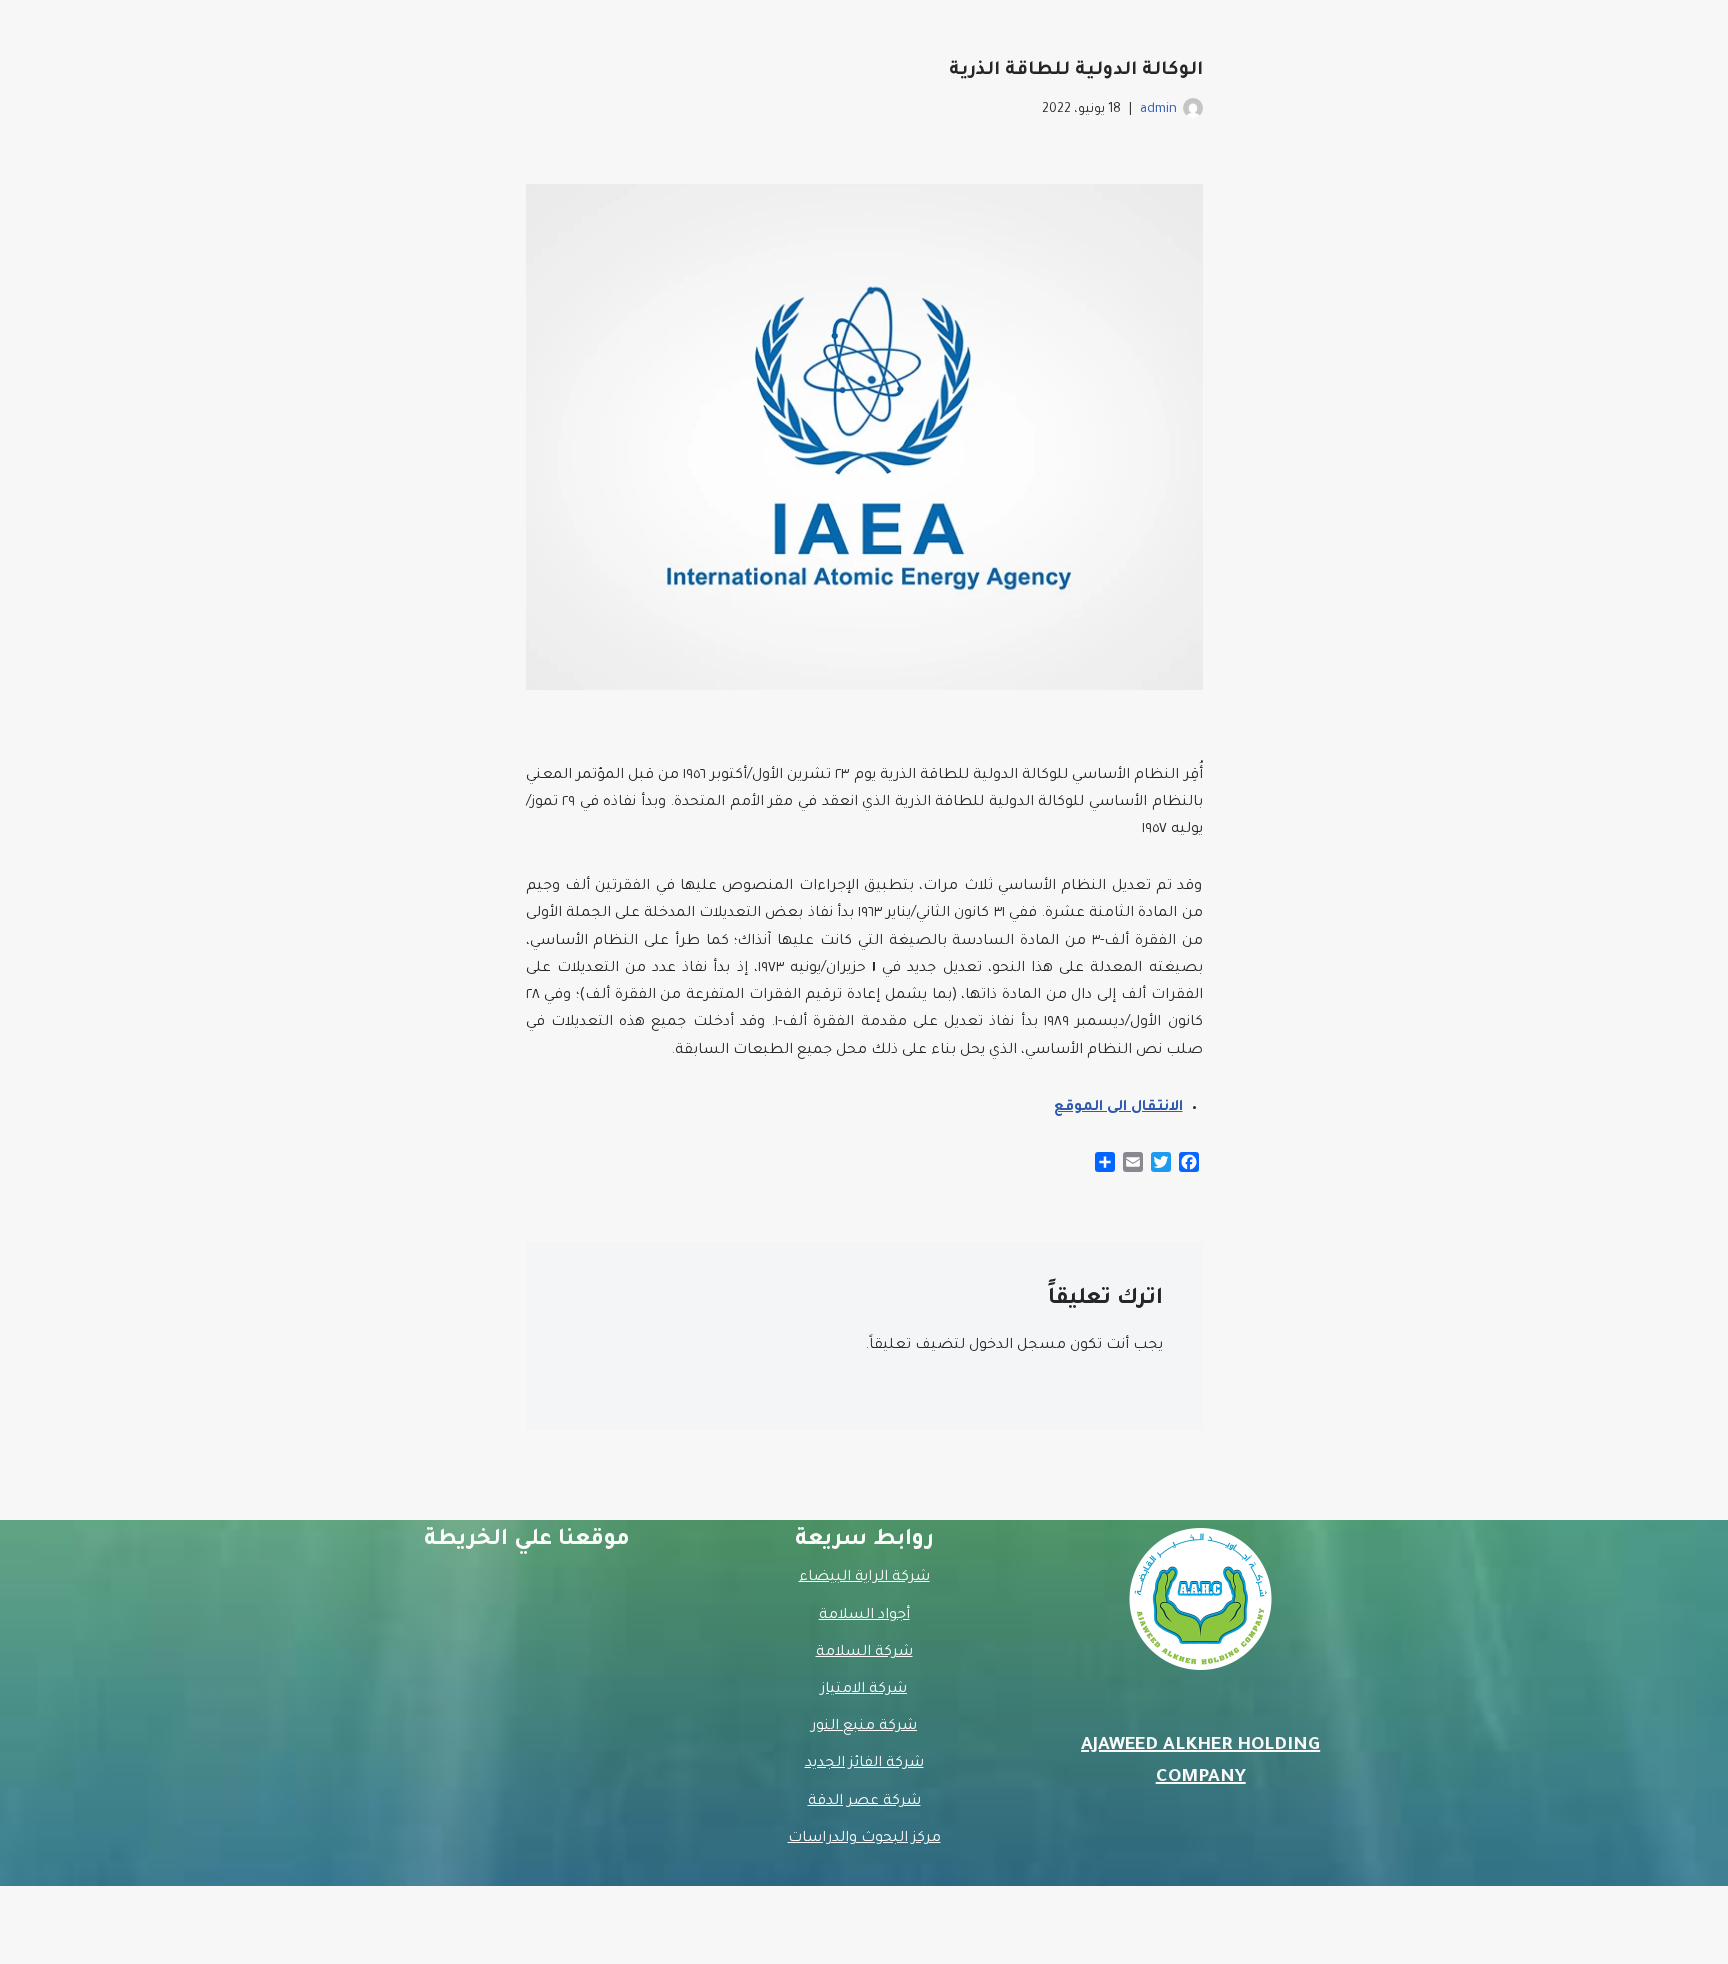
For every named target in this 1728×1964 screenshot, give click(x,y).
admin (1158, 110)
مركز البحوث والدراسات (864, 1839)
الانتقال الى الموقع (1118, 1108)
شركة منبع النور (864, 1727)
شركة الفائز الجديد (864, 1764)
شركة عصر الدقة (864, 1802)
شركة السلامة (864, 1653)
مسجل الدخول (1017, 1346)
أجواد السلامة (864, 1616)
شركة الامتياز (864, 1690)
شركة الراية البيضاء (864, 1578)
